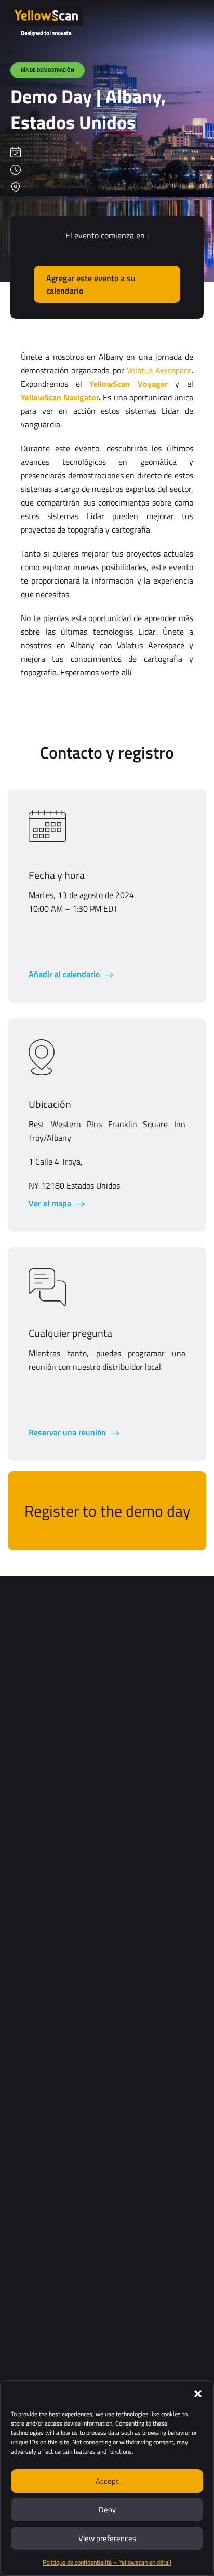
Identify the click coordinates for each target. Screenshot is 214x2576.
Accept (107, 2481)
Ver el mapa (51, 1203)
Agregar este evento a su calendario (91, 284)
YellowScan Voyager (129, 384)
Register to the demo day (107, 1511)
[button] (198, 2394)
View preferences (107, 2538)
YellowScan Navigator (60, 397)
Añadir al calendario (65, 974)
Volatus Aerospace (159, 370)
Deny (107, 2510)
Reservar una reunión (68, 1432)
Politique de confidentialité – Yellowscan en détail (107, 2562)
